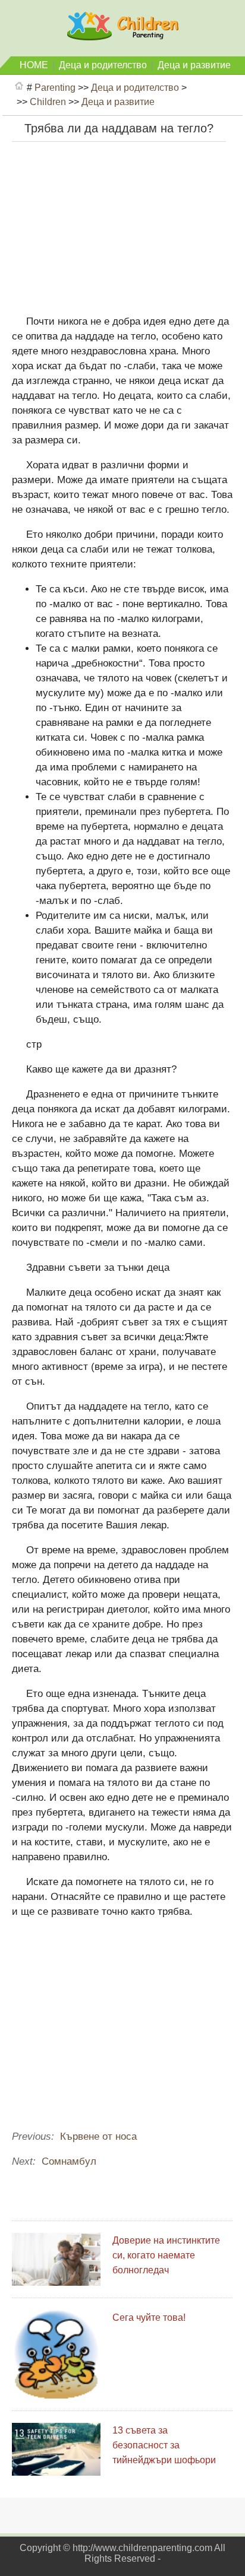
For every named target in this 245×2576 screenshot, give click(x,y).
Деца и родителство (103, 65)
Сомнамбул (69, 2161)
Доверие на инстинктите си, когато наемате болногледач (166, 2255)
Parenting (55, 88)
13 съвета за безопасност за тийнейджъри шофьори (164, 2445)
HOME (34, 65)
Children (48, 102)
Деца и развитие (194, 65)
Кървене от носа (98, 2136)
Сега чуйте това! (149, 2318)
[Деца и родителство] (123, 35)
